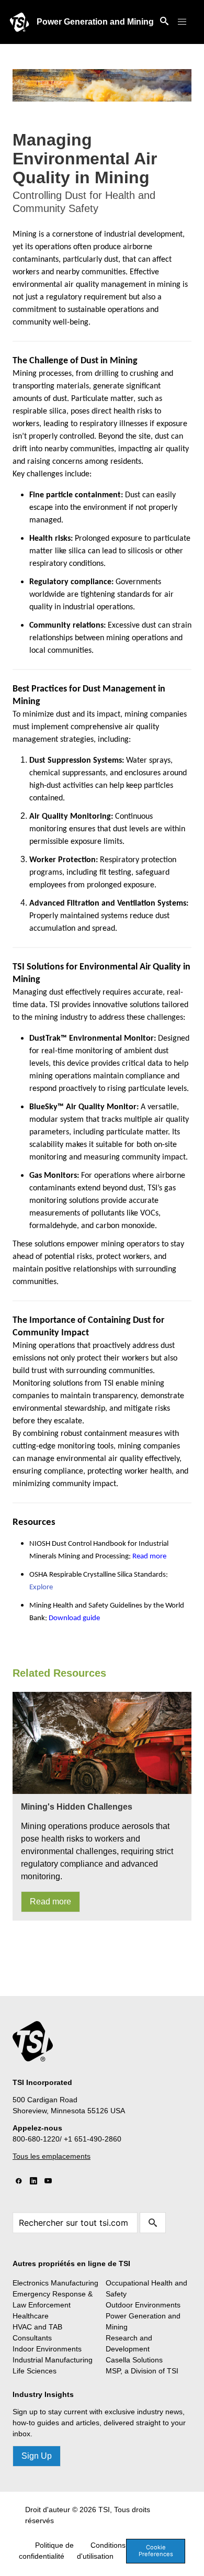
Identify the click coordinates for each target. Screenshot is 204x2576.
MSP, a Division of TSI (142, 2371)
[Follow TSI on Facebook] (19, 2181)
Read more (50, 1902)
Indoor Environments (47, 2349)
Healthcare (31, 2316)
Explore (41, 1587)
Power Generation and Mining (95, 22)
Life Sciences (35, 2371)
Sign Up (37, 2456)
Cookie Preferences (156, 2551)
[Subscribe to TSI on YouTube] (48, 2181)
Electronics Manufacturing (55, 2283)
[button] (182, 22)
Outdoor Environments (143, 2305)
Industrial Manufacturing (53, 2360)
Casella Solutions (134, 2360)
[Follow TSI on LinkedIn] (33, 2181)
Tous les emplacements (52, 2156)
